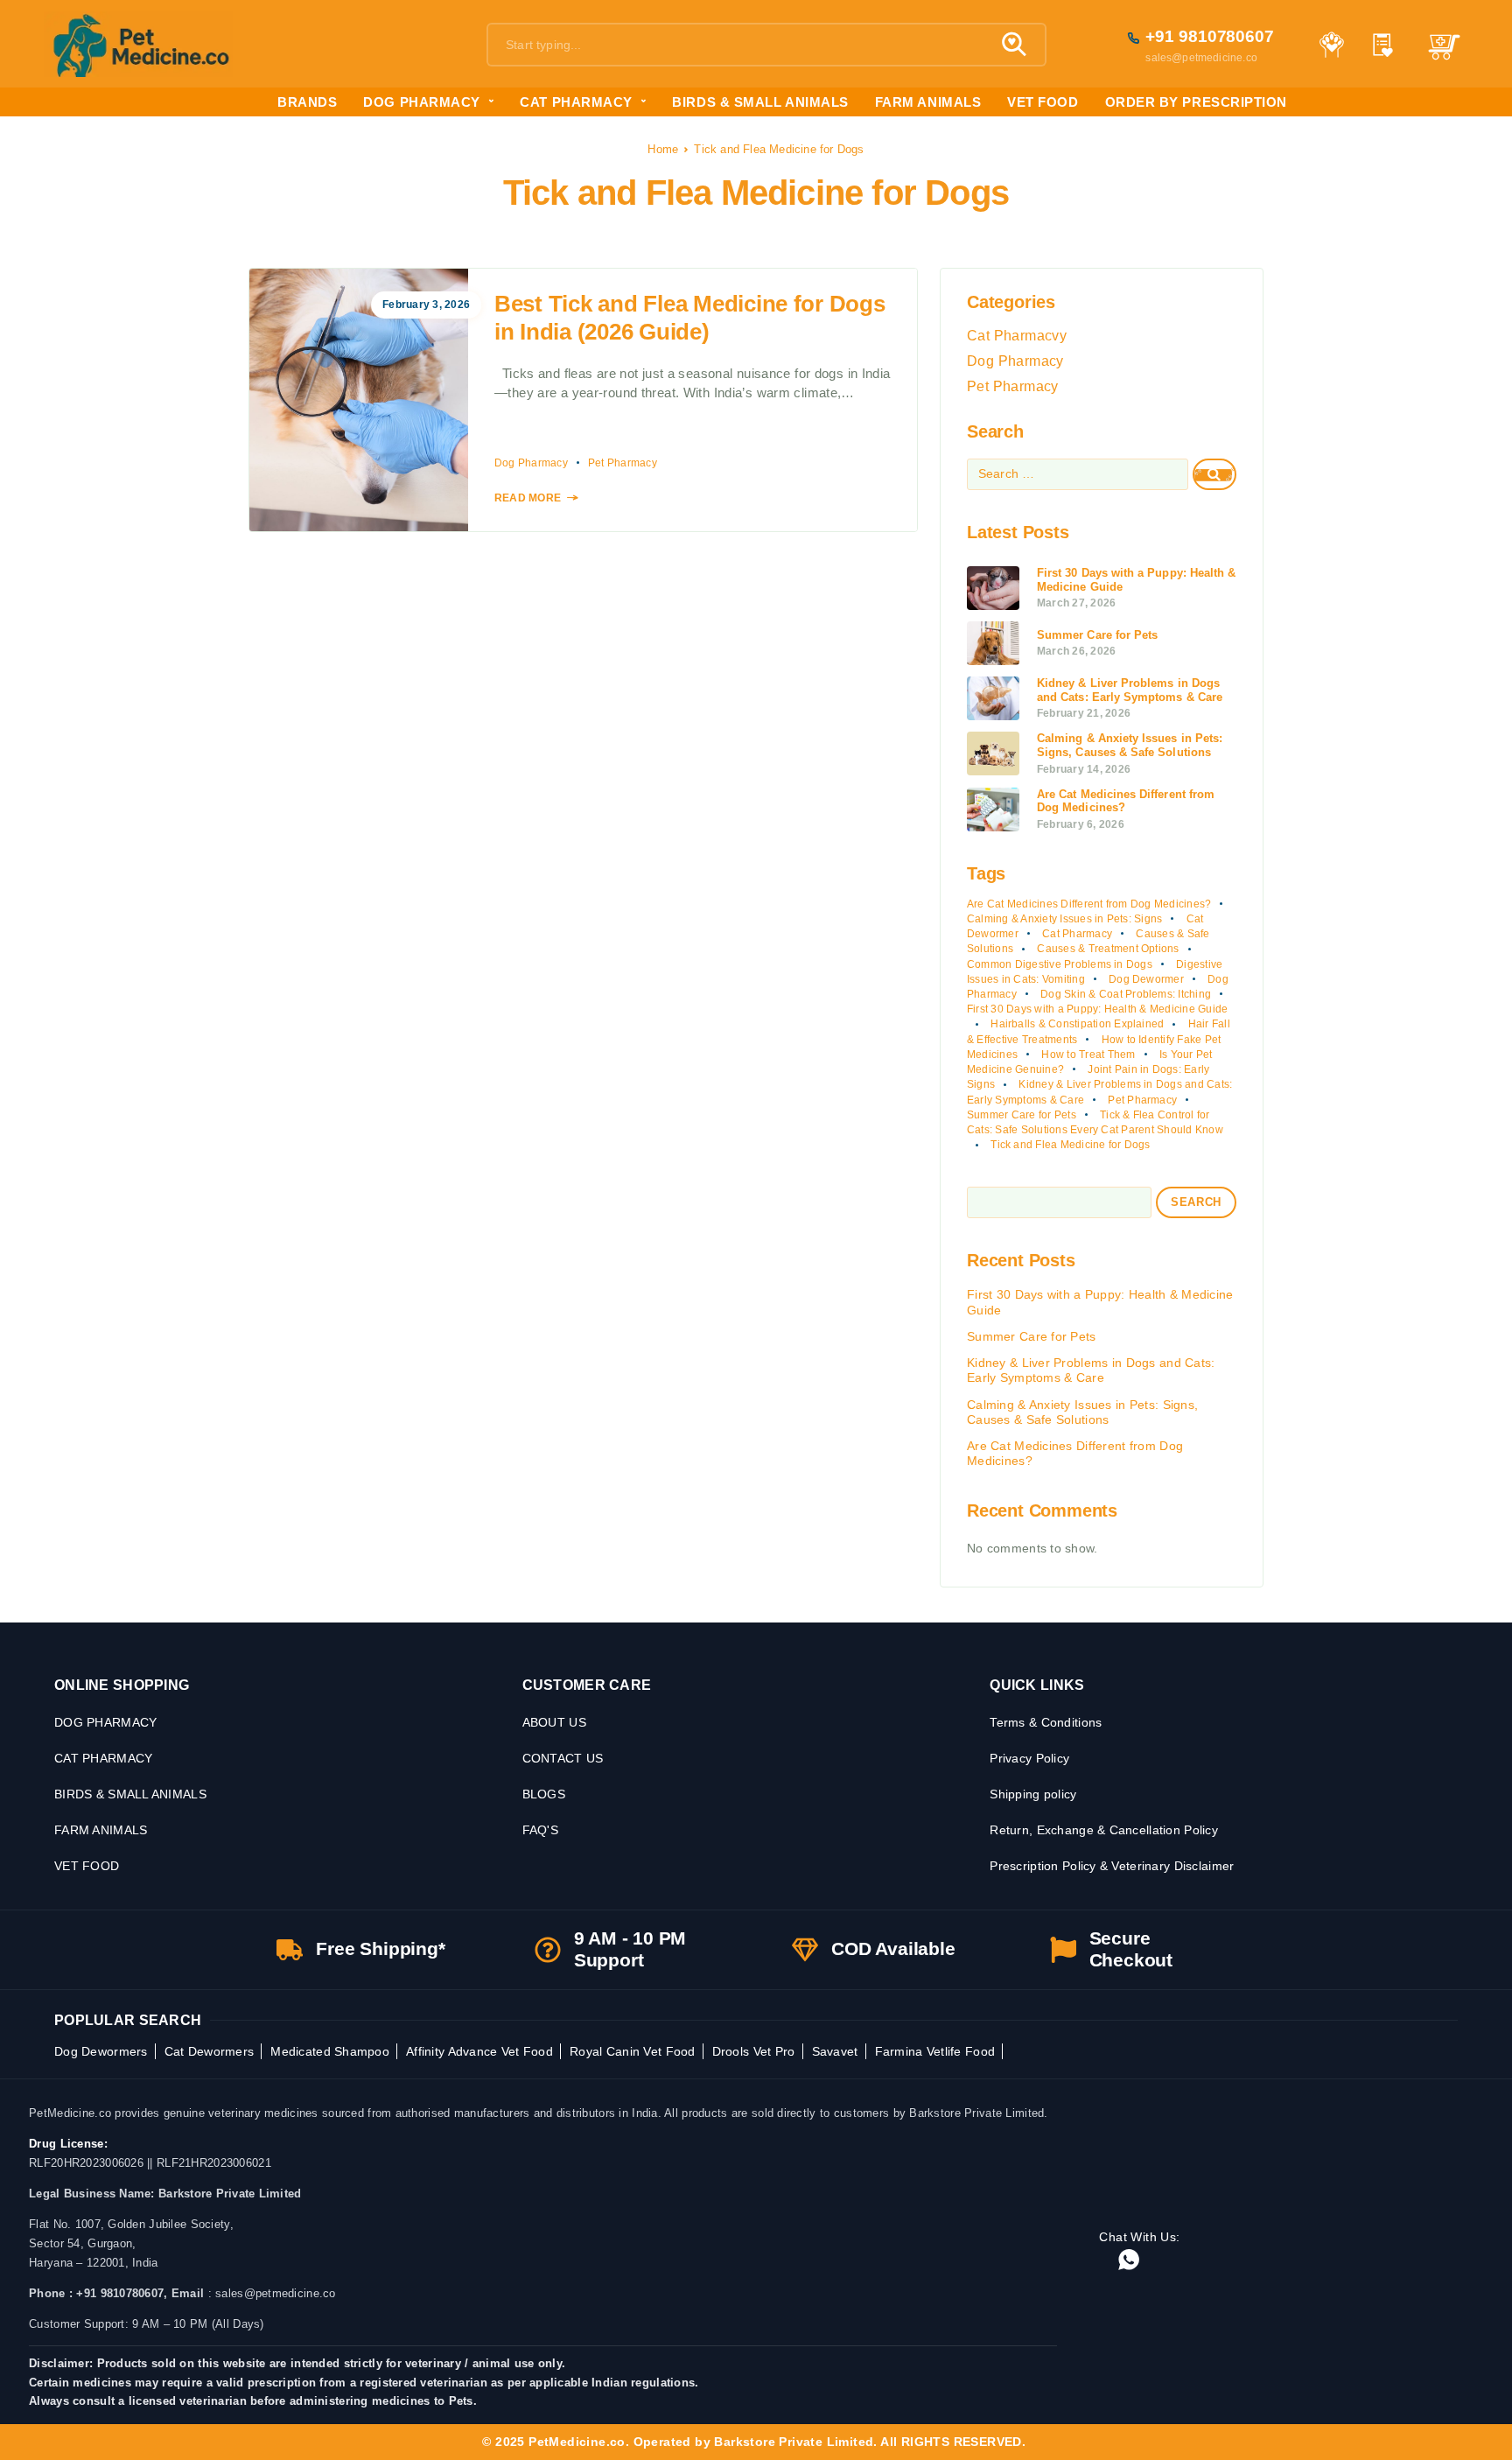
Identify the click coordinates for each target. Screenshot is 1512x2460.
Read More (528, 498)
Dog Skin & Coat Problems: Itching (1126, 994)
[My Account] (1331, 45)
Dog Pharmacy (531, 463)
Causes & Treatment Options (1108, 949)
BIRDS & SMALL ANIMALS (760, 102)
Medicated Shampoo (330, 2051)
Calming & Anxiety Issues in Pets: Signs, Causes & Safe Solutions (1082, 1412)
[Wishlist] (1383, 47)
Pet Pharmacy (623, 463)
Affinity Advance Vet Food (479, 2051)
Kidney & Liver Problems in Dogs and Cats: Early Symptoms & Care (1091, 1370)
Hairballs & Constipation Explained (1077, 1024)
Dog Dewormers (101, 2051)
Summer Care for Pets (1022, 1115)
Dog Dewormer (1146, 979)
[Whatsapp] (1129, 2261)
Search (1196, 1202)
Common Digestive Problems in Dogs (1060, 964)
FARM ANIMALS (928, 102)
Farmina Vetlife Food (935, 2051)
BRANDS (307, 102)
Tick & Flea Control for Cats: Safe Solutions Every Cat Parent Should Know (1095, 1122)
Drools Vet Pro (754, 2051)
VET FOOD (1043, 102)
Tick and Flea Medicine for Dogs (1070, 1145)
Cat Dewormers (210, 2051)
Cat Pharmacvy (1017, 336)
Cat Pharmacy (1077, 934)
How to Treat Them (1088, 1055)
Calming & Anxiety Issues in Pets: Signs (1064, 919)
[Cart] (1444, 55)
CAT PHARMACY (576, 102)
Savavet (835, 2051)
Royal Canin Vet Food (633, 2051)
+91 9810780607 (1210, 36)
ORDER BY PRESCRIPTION (1196, 102)
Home (663, 149)
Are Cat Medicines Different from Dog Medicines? (1089, 904)
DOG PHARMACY (421, 102)
